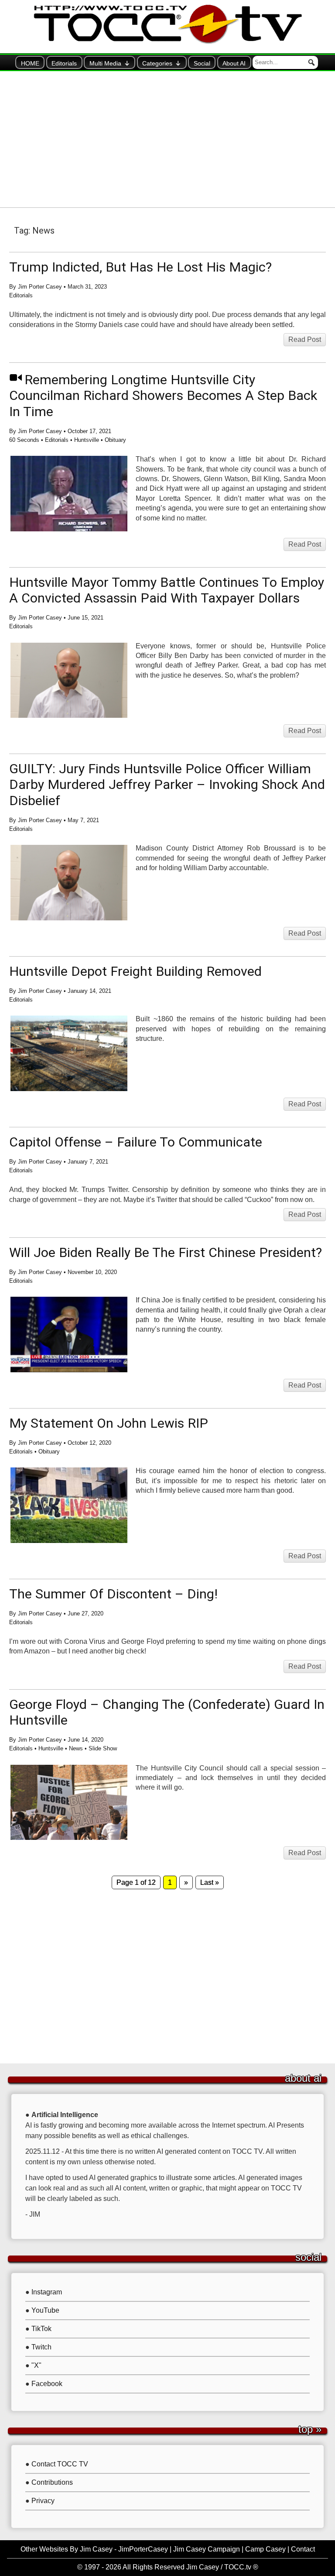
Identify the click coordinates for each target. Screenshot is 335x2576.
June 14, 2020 (85, 1740)
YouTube (45, 2310)
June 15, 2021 (85, 618)
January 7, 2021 (88, 1162)
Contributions (52, 2482)
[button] (311, 62)
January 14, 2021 (89, 991)
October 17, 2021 (89, 431)
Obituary (115, 440)
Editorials (64, 63)
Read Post (305, 339)
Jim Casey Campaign (207, 2549)
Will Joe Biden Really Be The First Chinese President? (166, 1252)
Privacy (43, 2501)
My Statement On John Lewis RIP (109, 1423)
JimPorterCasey (143, 2549)
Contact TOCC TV (60, 2464)
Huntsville (87, 440)
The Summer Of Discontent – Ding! (113, 1594)
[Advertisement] (167, 139)
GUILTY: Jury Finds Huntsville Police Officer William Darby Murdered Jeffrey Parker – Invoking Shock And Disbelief (167, 785)
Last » (210, 1882)
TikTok (41, 2329)
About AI (234, 63)
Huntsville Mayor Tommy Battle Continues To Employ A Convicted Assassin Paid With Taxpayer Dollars (167, 590)
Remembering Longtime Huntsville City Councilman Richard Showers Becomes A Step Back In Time (163, 396)
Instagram (47, 2292)
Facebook (47, 2384)
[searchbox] (285, 62)
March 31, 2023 (87, 287)
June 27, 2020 (85, 1613)
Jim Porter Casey (40, 287)
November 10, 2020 (92, 1272)
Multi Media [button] (105, 63)
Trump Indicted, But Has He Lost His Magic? (140, 267)
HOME (30, 63)
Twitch (41, 2347)
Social (202, 63)
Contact (303, 2549)
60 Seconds (24, 440)
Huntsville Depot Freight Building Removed (135, 971)
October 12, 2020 (89, 1443)
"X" (36, 2365)
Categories (157, 63)
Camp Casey (265, 2549)
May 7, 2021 (83, 820)
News (76, 1748)
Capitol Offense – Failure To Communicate (136, 1142)
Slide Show (103, 1748)
